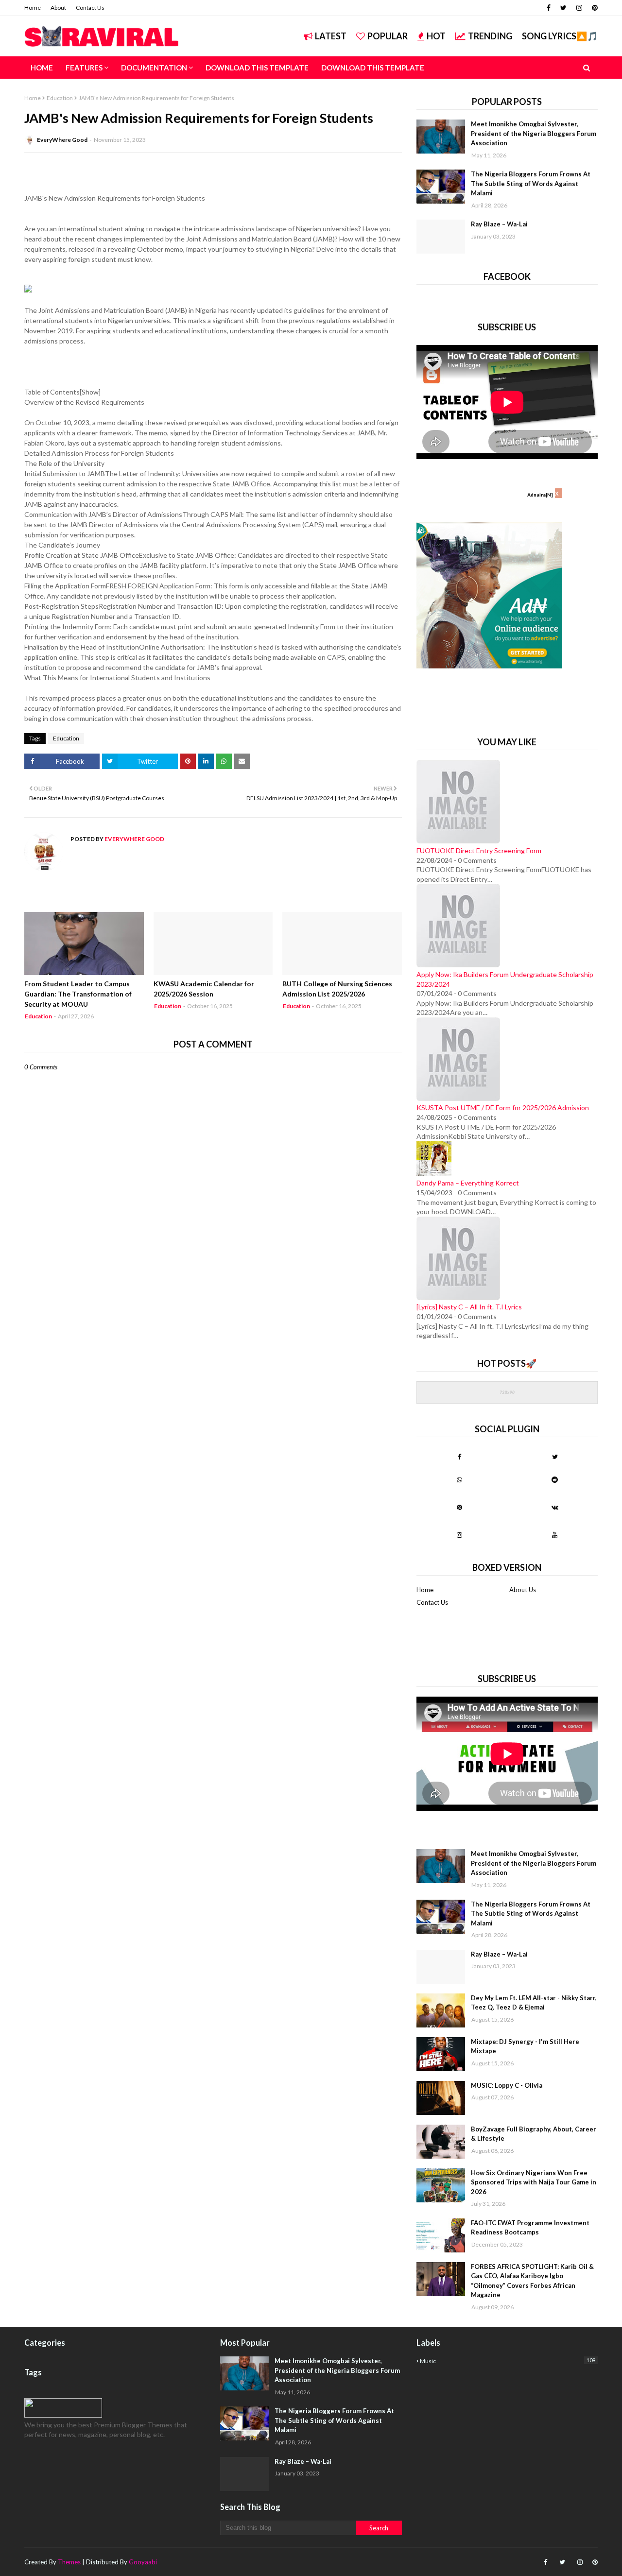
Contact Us (90, 8)
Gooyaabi (143, 2562)
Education (60, 98)
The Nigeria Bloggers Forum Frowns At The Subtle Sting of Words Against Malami (531, 183)
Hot (436, 36)
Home (33, 8)
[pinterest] (594, 8)
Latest (331, 36)
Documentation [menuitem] (154, 68)
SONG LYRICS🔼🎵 (560, 36)
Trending (490, 36)
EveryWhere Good (62, 140)
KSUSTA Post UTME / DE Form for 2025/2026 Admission (503, 1108)
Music (508, 2361)
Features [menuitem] (84, 68)
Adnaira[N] (540, 495)
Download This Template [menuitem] (257, 68)
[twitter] (563, 8)
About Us (523, 1590)
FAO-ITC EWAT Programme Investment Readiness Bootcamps (530, 2228)
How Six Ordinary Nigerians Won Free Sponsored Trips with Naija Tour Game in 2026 (534, 2182)
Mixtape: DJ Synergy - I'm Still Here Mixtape (525, 2046)
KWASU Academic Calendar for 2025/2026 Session (204, 989)
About (58, 8)
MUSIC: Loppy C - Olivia (507, 2085)
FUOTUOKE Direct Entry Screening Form (479, 850)
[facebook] (549, 8)
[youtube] (555, 1535)
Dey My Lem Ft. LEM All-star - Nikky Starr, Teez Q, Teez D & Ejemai (534, 2003)
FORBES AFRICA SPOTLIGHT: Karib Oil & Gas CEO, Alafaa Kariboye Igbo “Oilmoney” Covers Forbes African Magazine (532, 2281)
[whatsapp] (459, 1479)
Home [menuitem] (42, 68)
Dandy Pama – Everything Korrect (468, 1183)
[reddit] (555, 1479)
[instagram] (579, 8)
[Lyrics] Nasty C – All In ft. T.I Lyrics (469, 1307)
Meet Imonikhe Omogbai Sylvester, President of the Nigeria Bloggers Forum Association (534, 133)
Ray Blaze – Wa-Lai (499, 224)
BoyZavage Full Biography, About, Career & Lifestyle (534, 2134)
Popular (388, 36)
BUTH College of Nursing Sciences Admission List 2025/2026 (337, 989)
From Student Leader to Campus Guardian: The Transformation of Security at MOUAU (78, 994)
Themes (69, 2562)
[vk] (555, 1507)
